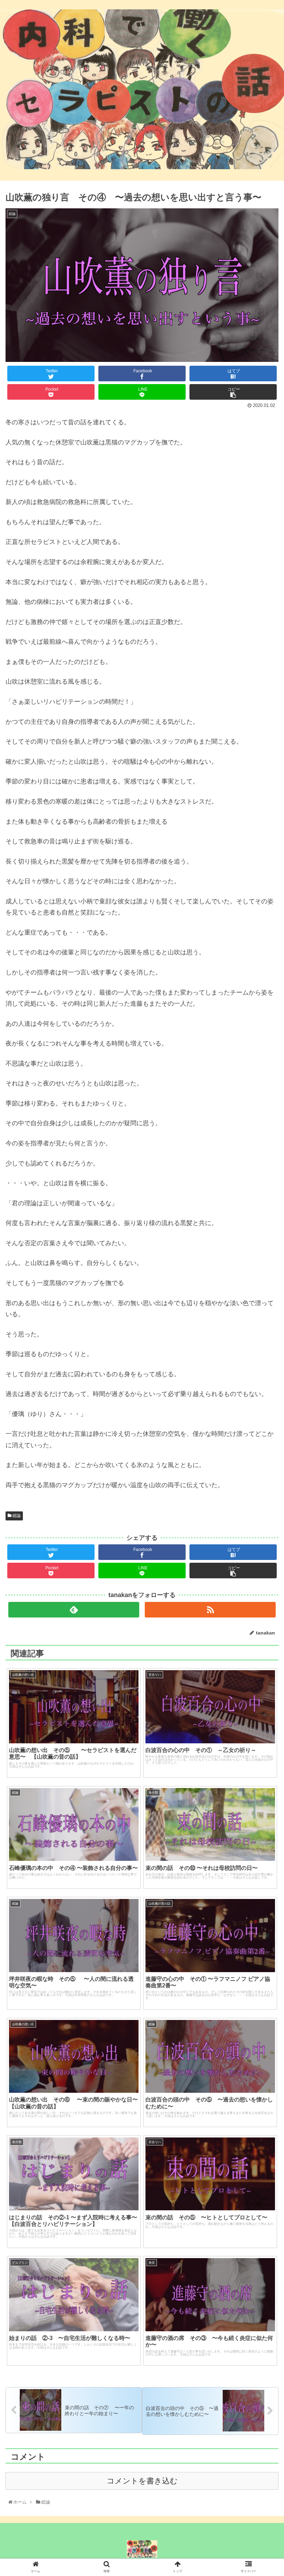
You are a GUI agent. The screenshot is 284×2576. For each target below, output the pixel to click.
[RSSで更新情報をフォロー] (210, 1610)
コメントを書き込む (142, 2481)
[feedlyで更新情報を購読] (74, 1610)
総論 (16, 1516)
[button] (264, 1304)
